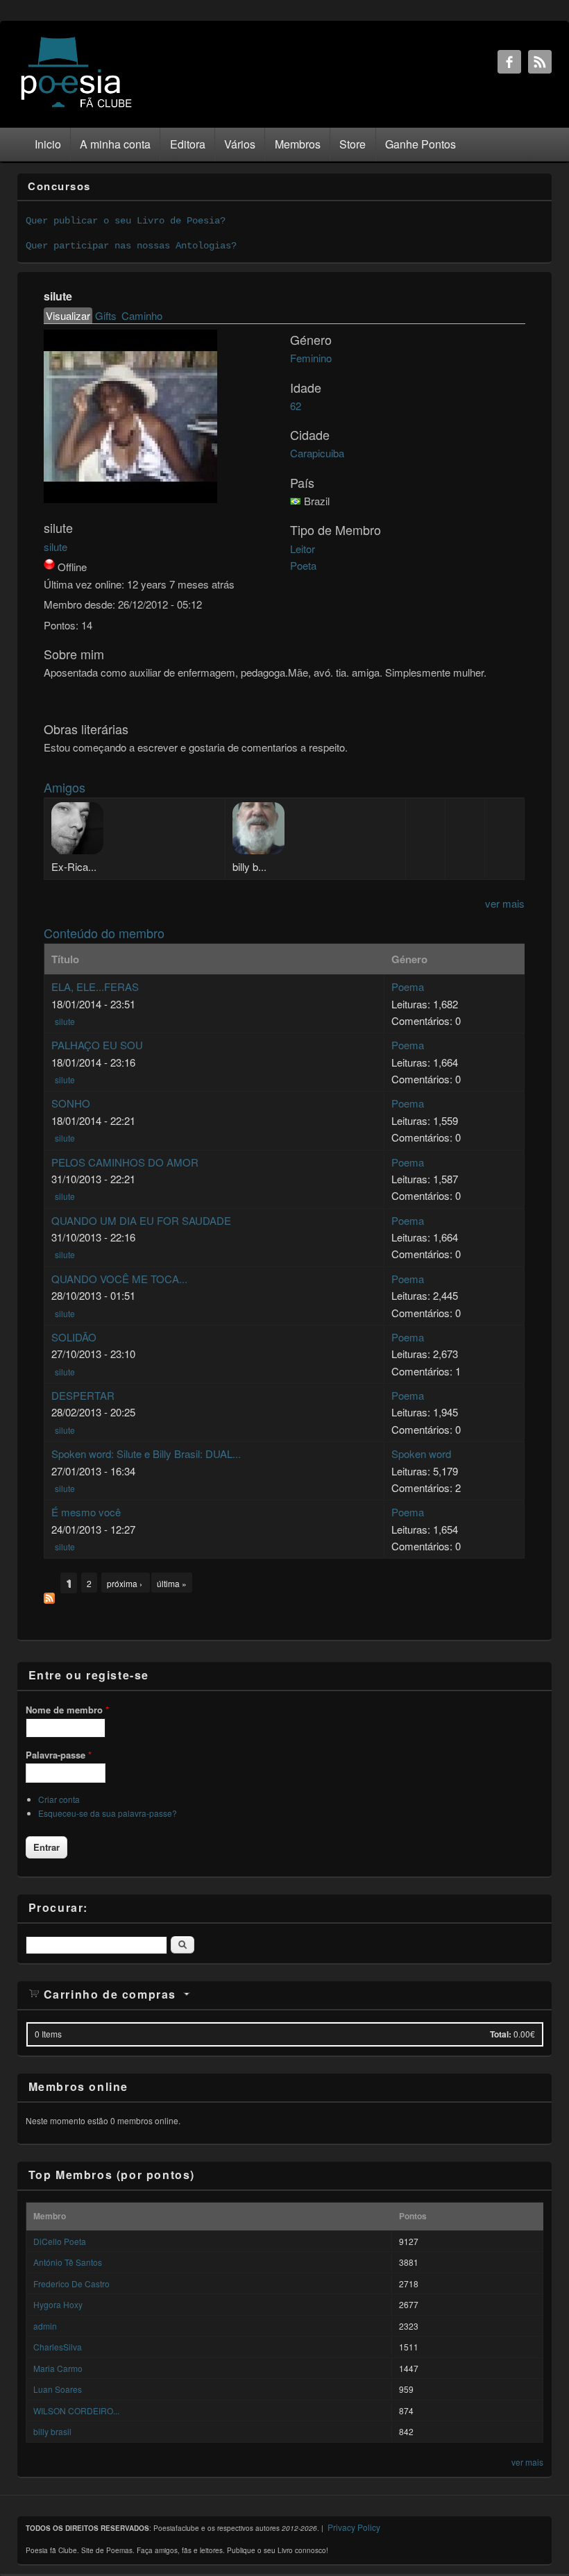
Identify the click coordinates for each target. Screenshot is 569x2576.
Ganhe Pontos (421, 144)
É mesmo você (86, 1512)
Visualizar (69, 315)
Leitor (303, 549)
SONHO (71, 1103)
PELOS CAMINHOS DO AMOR (125, 1162)
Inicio (48, 144)
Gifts (106, 315)
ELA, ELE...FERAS (95, 986)
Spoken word (421, 1454)
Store (353, 144)
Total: (501, 2034)
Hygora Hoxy (58, 2304)
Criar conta (59, 1799)
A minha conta (115, 144)
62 (296, 406)
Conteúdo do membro (104, 933)
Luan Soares (58, 2389)
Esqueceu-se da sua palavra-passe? (108, 1813)
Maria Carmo (58, 2368)
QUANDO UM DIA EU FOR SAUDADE (141, 1220)
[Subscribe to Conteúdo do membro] (49, 1599)
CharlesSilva (58, 2347)
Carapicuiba (317, 453)
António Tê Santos (68, 2262)
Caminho (142, 315)
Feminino (311, 358)
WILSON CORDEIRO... (76, 2410)
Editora (188, 144)
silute (56, 546)
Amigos (65, 787)
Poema (408, 986)
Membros (298, 144)
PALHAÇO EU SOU (97, 1045)
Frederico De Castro (71, 2283)
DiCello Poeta (60, 2241)
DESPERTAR (83, 1395)
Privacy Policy (354, 2527)
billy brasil (52, 2431)
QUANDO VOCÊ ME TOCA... (119, 1279)
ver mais (505, 903)
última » (172, 1583)
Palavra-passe (59, 1755)
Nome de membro (67, 1710)
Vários (240, 144)
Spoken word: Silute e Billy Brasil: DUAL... (146, 1454)
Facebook (509, 62)
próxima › (126, 1583)
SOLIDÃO (74, 1337)
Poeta (303, 565)
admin (45, 2326)
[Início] (76, 107)
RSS (540, 62)
